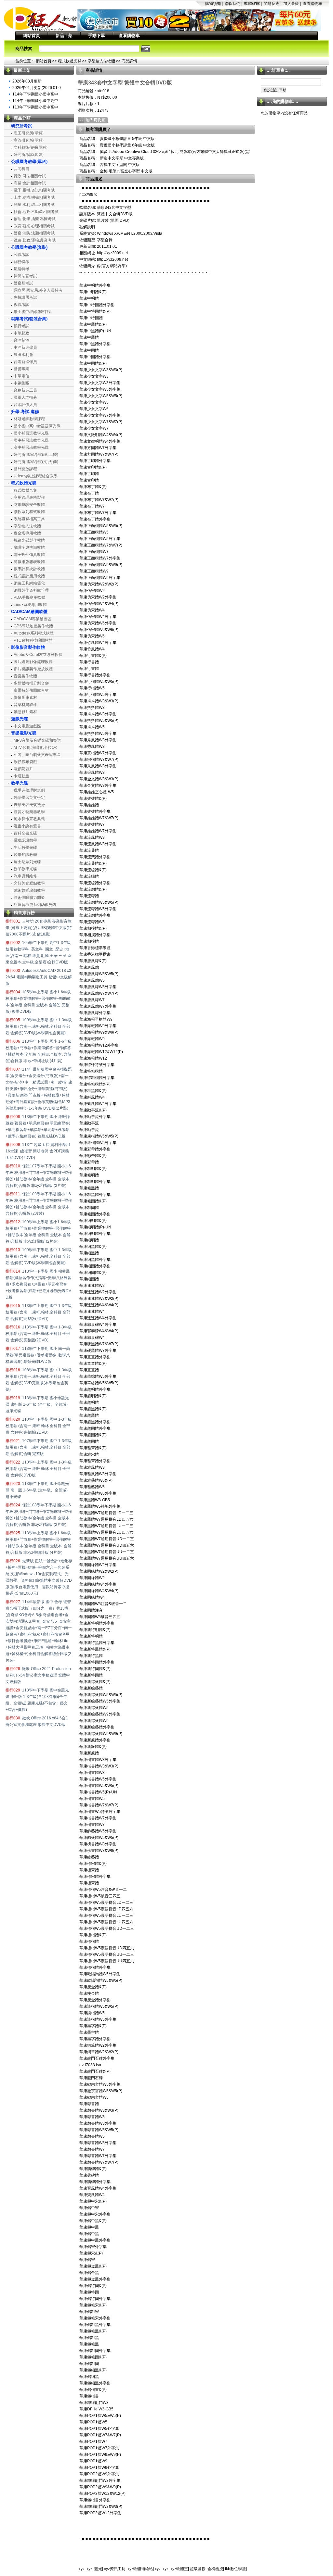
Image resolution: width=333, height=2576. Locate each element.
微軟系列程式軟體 (29, 512)
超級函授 (198, 2569)
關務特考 (21, 262)
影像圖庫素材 (25, 697)
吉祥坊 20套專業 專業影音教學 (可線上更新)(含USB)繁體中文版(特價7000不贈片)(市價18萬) (39, 928)
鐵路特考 (21, 269)
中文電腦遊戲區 (27, 726)
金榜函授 (215, 2569)
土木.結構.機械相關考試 (34, 197)
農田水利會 (23, 355)
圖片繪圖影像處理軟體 (33, 662)
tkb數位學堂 (235, 2569)
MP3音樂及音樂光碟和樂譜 (37, 740)
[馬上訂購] (93, 120)
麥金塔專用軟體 (27, 533)
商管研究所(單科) (29, 140)
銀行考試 (21, 326)
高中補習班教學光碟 (31, 447)
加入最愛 (291, 4)
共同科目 (21, 169)
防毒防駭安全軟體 (29, 505)
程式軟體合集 (25, 490)
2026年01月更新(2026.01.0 (37, 88)
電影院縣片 (23, 769)
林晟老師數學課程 (29, 419)
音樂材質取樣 (25, 705)
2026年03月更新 (27, 81)
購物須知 (213, 4)
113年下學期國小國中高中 (35, 107)
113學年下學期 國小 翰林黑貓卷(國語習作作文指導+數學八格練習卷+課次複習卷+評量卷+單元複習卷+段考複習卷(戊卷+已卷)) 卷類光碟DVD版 (39, 1284)
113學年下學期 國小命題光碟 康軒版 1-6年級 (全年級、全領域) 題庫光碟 (37, 1404)
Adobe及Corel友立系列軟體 (38, 655)
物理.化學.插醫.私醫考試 (35, 219)
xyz (82, 2569)
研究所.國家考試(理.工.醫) (36, 455)
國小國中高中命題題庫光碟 (37, 426)
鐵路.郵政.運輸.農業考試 (35, 240)
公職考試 (21, 255)
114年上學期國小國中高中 (35, 101)
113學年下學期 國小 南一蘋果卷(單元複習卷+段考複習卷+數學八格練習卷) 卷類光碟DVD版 (38, 1355)
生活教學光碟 (25, 848)
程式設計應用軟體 (29, 576)
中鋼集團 (21, 383)
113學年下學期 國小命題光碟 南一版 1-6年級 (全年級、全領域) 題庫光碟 (37, 1490)
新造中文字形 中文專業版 (121, 158)
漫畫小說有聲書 (27, 826)
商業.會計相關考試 (30, 183)
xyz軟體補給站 (140, 2569)
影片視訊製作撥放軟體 (33, 669)
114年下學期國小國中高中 (35, 94)
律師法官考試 (25, 276)
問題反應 (272, 4)
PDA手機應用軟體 (29, 597)
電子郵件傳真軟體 (29, 555)
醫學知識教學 (25, 855)
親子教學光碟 (25, 869)
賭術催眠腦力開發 (29, 898)
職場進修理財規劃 (29, 790)
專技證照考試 (25, 297)
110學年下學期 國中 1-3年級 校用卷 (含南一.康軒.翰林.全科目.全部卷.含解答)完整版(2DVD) (39, 1426)
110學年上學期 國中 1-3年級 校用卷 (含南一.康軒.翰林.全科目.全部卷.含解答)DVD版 (39, 1469)
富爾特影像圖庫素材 (31, 690)
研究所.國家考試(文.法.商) (36, 462)
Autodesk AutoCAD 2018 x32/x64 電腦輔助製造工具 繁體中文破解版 (39, 977)
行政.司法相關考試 (30, 176)
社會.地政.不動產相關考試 (36, 212)
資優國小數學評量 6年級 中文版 (127, 145)
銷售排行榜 (24, 913)
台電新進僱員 (25, 362)
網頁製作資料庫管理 (31, 590)
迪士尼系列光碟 (27, 862)
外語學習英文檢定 (29, 798)
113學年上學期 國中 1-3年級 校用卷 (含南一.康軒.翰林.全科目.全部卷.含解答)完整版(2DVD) (39, 1312)
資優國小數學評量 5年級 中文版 (127, 139)
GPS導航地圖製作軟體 (33, 626)
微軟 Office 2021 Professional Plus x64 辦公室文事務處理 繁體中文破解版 (38, 1675)
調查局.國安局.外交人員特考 (38, 290)
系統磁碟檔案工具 (29, 519)
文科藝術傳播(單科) (31, 147)
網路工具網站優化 (29, 583)
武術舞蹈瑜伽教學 (29, 890)
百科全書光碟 (25, 833)
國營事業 (21, 369)
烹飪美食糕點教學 (29, 883)
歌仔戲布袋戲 (25, 762)
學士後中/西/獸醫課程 (32, 312)
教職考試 (21, 305)
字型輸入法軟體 (101, 61)
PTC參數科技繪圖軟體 (33, 640)
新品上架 (64, 36)
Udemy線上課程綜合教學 (36, 476)
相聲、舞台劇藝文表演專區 (37, 755)
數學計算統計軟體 (29, 569)
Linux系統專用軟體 (30, 605)
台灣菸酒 (21, 340)
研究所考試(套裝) (29, 155)
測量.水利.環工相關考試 (34, 205)
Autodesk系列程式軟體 (34, 633)
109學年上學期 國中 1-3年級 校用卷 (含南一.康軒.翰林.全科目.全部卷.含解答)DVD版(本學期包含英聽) (39, 1026)
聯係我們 (233, 4)
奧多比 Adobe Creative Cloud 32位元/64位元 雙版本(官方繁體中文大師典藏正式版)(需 (174, 152)
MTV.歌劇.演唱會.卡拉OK (35, 748)
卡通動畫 (21, 776)
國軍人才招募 (25, 397)
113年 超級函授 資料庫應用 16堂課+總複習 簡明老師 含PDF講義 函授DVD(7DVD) (38, 1151)
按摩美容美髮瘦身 (29, 805)
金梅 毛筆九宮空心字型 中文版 (126, 171)
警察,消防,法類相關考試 (34, 233)
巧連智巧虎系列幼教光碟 (35, 905)
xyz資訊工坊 (115, 2569)
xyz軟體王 (179, 2569)
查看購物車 (313, 4)
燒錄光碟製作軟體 (29, 540)
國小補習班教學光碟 (31, 433)
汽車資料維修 (25, 876)
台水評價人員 (25, 405)
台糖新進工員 (25, 390)
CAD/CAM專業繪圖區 (33, 619)
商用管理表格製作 (29, 497)
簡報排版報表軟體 (29, 562)
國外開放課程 (25, 469)
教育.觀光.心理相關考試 (34, 226)
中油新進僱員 (25, 347)
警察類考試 (23, 283)
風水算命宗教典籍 (29, 819)
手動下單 (97, 36)
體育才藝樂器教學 (29, 812)
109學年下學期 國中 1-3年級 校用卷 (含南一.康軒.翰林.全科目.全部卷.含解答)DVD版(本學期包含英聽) (39, 1256)
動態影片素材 (25, 712)
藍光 (98, 2569)
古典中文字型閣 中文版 (119, 165)
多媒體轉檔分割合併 (31, 683)
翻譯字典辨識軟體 (29, 547)
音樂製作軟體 (25, 676)
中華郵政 (21, 333)
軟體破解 (252, 4)
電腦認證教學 (25, 840)
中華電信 (21, 376)
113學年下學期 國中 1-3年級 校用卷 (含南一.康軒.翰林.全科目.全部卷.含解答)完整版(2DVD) (39, 1334)
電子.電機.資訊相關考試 (34, 190)
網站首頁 (32, 36)
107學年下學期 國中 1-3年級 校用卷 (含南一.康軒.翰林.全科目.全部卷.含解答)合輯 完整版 (39, 1447)
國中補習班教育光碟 (31, 440)
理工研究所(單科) (29, 133)
